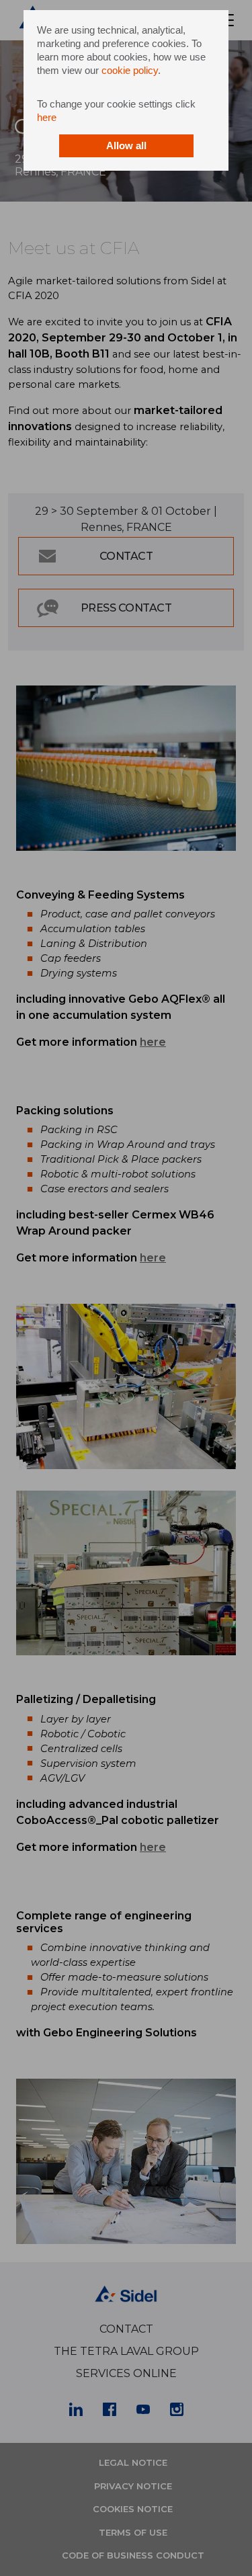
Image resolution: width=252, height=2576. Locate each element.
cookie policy (130, 70)
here (47, 117)
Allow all (126, 146)
